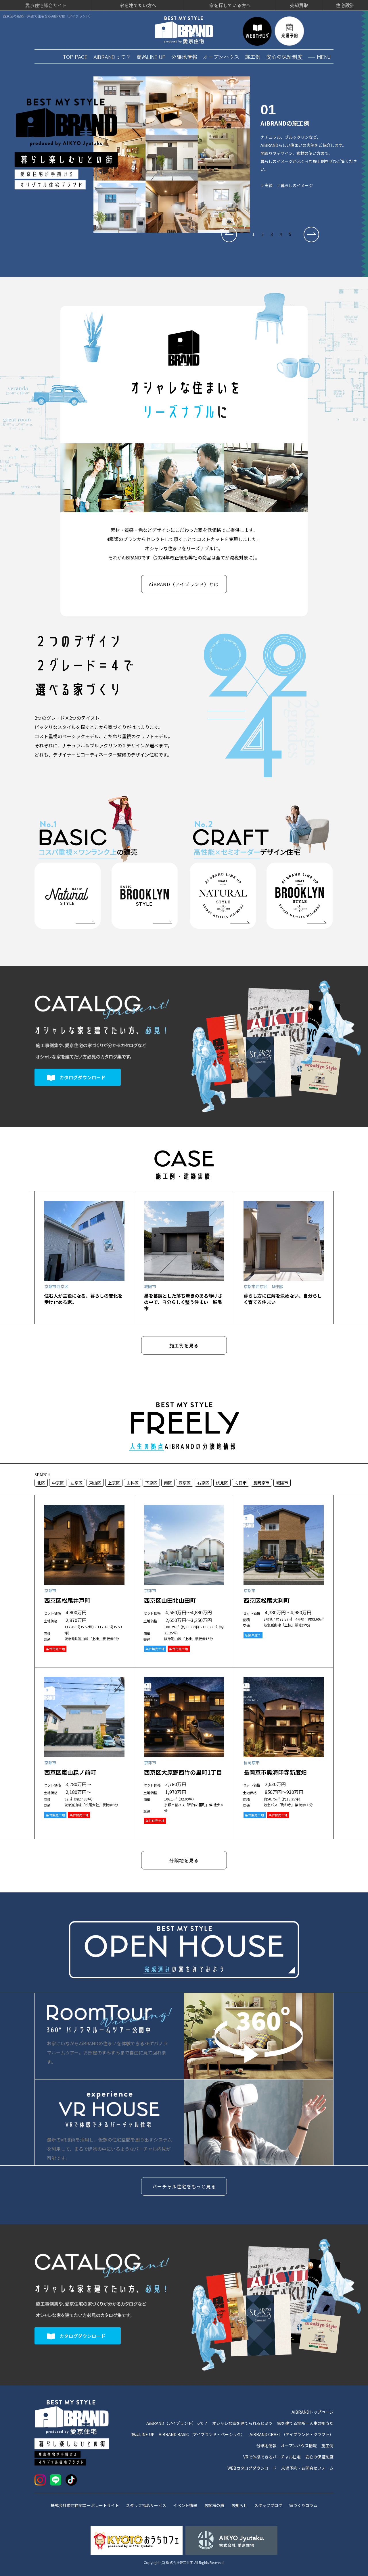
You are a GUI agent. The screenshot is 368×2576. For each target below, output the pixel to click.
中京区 (58, 1483)
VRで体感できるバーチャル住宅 (272, 2457)
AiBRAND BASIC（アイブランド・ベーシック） (202, 2434)
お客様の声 (214, 2505)
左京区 (76, 1483)
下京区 (151, 1483)
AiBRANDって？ (112, 57)
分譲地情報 (184, 57)
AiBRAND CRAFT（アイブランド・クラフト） (292, 2434)
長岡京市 (261, 1483)
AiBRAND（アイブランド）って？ (177, 2423)
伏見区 (222, 1483)
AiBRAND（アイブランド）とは (184, 584)
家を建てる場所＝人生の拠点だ (305, 2423)
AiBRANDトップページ (313, 2412)
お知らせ (239, 2505)
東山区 (95, 1483)
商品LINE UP (151, 57)
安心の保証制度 (284, 57)
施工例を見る (184, 1345)
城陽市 (282, 1483)
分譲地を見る (184, 1860)
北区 (41, 1483)
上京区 (114, 1483)
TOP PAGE (75, 57)
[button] (229, 234)
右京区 (203, 1483)
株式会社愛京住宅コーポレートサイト (85, 2505)
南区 (168, 1483)
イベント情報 (185, 2505)
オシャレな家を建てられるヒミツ (242, 2423)
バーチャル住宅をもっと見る (184, 2186)
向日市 (241, 1483)
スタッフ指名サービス (146, 2505)
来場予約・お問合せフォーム (307, 2468)
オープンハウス (221, 57)
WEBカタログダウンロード (252, 2468)
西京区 (185, 1483)
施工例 (253, 57)
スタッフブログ (268, 2505)
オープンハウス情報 (299, 2446)
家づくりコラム (303, 2505)
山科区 (133, 1483)
